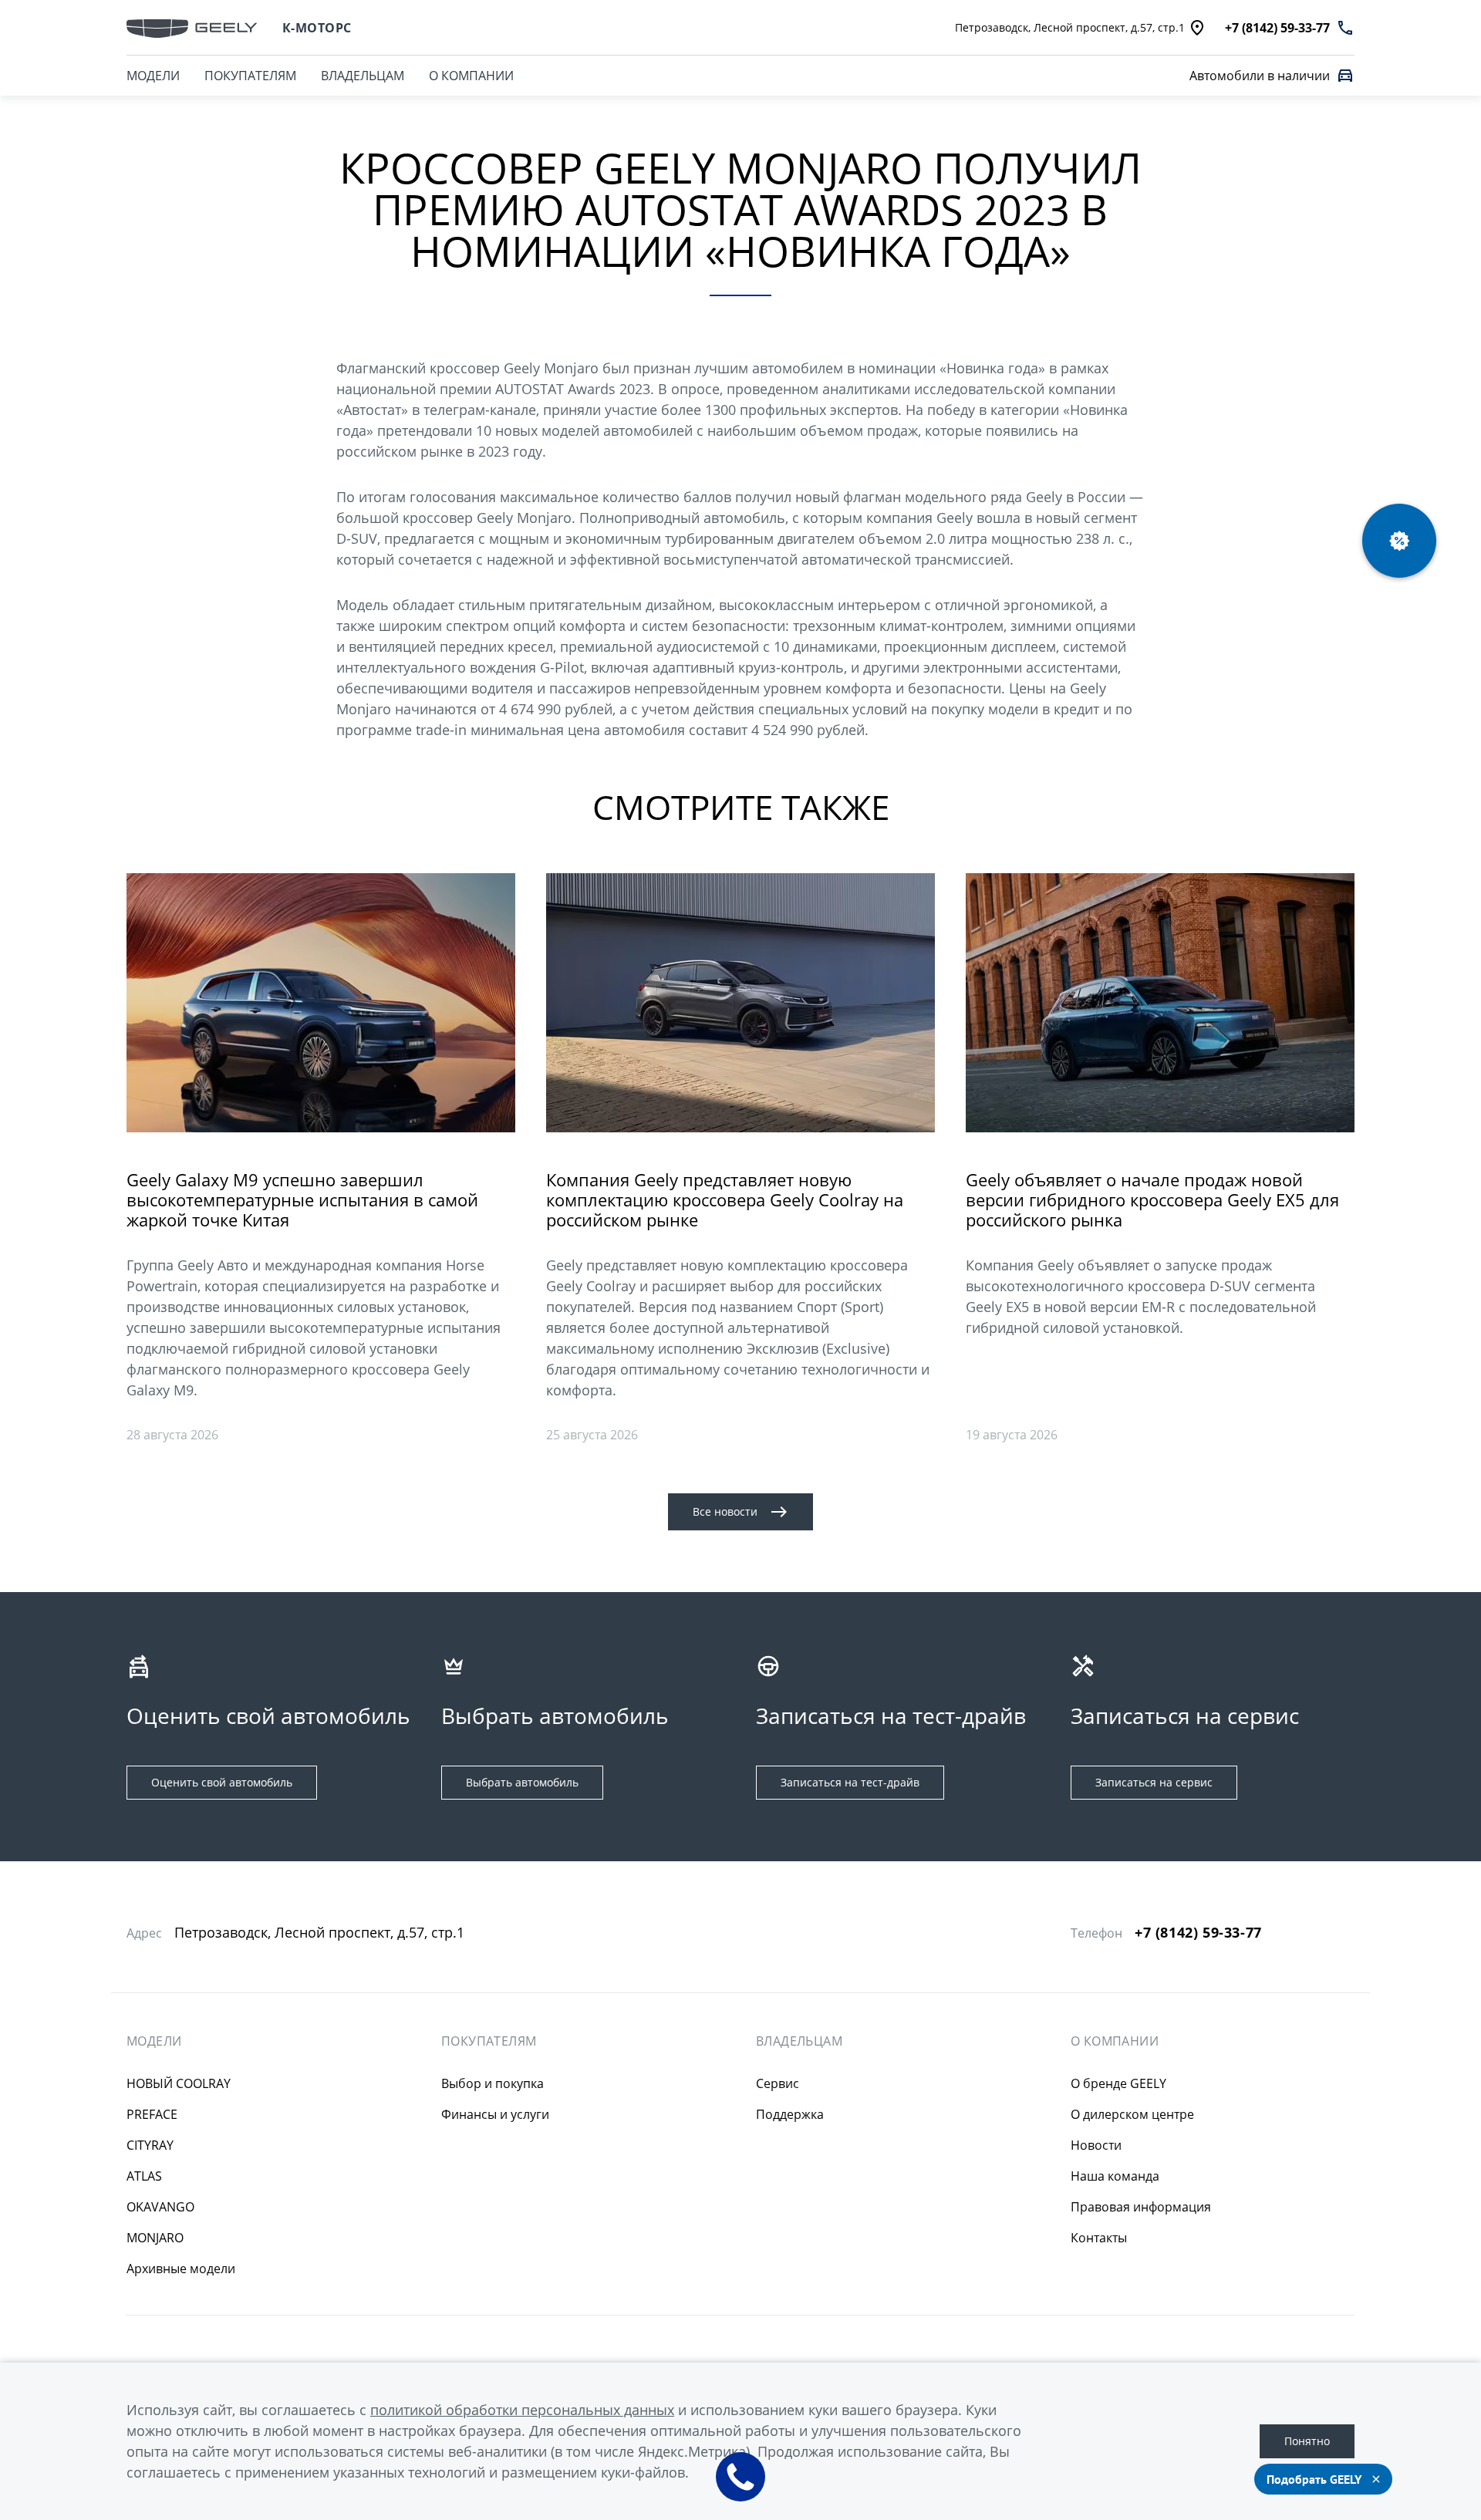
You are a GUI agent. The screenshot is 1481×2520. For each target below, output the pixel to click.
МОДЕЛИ (153, 76)
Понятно (1307, 2441)
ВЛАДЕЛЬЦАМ (363, 76)
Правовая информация (1141, 2207)
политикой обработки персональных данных (522, 2410)
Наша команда (1115, 2176)
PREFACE (152, 2114)
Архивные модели (181, 2269)
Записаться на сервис (1154, 1782)
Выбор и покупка (493, 2083)
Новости (1096, 2145)
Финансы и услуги (495, 2114)
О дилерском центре (1132, 2114)
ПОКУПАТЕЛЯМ (250, 76)
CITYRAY (150, 2145)
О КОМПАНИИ (471, 76)
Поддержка (790, 2114)
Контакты (1099, 2238)
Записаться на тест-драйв (850, 1782)
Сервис (778, 2083)
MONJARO (155, 2238)
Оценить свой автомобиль (222, 1782)
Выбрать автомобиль (522, 1782)
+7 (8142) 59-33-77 (1198, 1933)
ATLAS (144, 2176)
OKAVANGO (160, 2207)
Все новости (725, 1511)
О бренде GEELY (1118, 2083)
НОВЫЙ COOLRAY (179, 2083)
